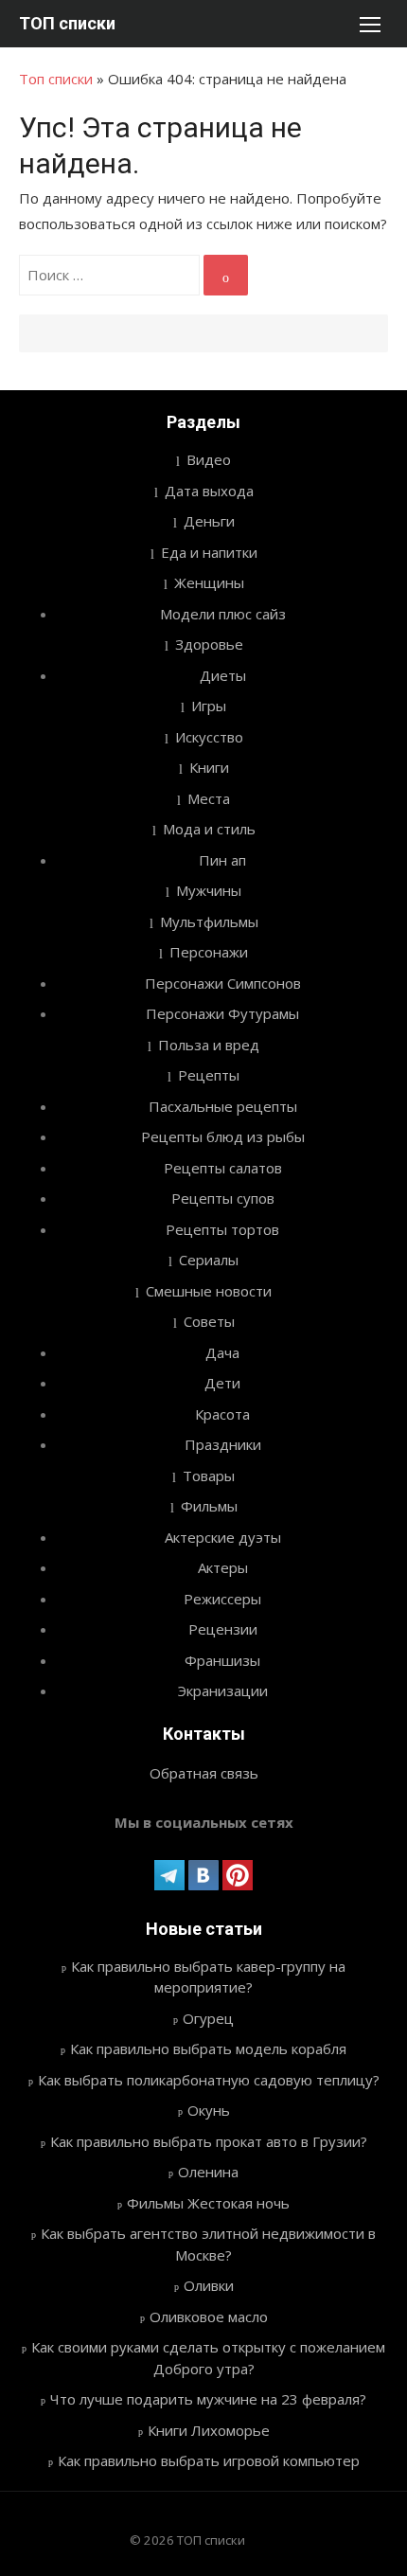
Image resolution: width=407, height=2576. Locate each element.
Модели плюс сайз (223, 614)
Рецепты (209, 1075)
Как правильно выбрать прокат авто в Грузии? (209, 2141)
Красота (222, 1414)
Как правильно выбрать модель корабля (208, 2048)
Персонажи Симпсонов (223, 983)
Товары (209, 1476)
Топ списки (56, 79)
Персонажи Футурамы (222, 1013)
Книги (209, 767)
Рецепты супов (223, 1198)
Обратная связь (204, 1773)
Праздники (223, 1444)
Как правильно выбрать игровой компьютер (209, 2460)
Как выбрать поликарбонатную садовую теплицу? (209, 2080)
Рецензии (223, 1629)
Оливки (209, 2285)
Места (209, 798)
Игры (209, 706)
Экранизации (223, 1690)
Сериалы (209, 1260)
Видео (209, 459)
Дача (222, 1352)
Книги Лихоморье (209, 2430)
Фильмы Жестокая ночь (208, 2203)
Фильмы (209, 1506)
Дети (222, 1383)
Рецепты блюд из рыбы (223, 1136)
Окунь (209, 2110)
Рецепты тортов (222, 1229)
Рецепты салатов (223, 1168)
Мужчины (209, 890)
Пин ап (222, 860)
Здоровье (209, 644)
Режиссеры (222, 1599)
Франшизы (222, 1660)
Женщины (209, 582)
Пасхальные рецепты (223, 1106)
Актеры (223, 1567)
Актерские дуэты (223, 1537)
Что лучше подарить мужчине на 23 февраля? (208, 2399)
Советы (209, 1321)
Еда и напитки (209, 552)
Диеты (223, 675)
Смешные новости (209, 1291)
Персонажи (209, 952)
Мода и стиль (209, 829)
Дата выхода (209, 491)
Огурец (208, 2018)
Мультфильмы (209, 921)
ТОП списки (67, 23)
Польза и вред (209, 1045)
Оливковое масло (209, 2317)
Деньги (209, 521)
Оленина (208, 2172)
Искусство (209, 737)
